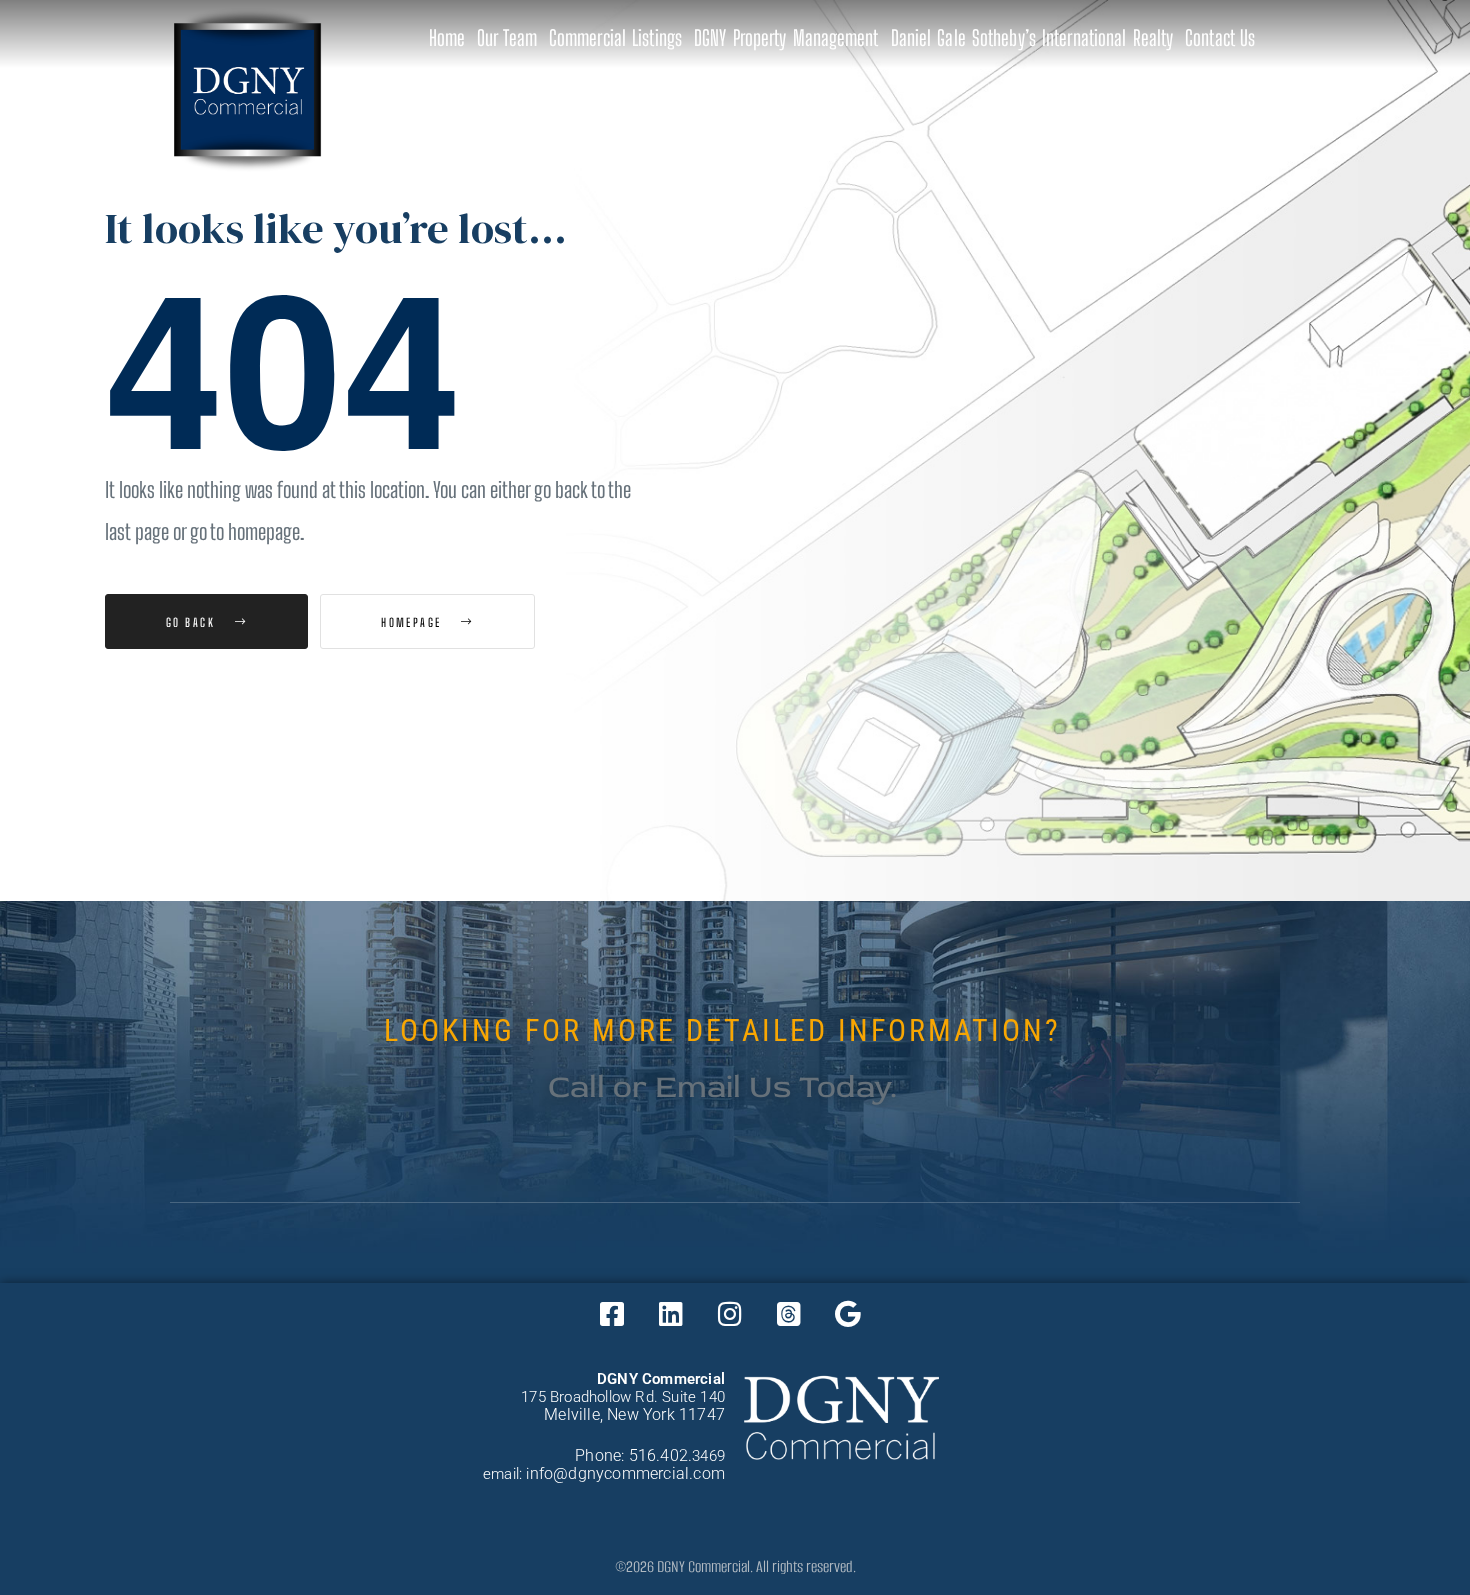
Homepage (413, 622)
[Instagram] (730, 1313)
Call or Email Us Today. (722, 1087)
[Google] (848, 1313)
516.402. (661, 1455)
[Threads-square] (789, 1313)
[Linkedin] (671, 1313)
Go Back (193, 622)
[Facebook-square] (612, 1313)
